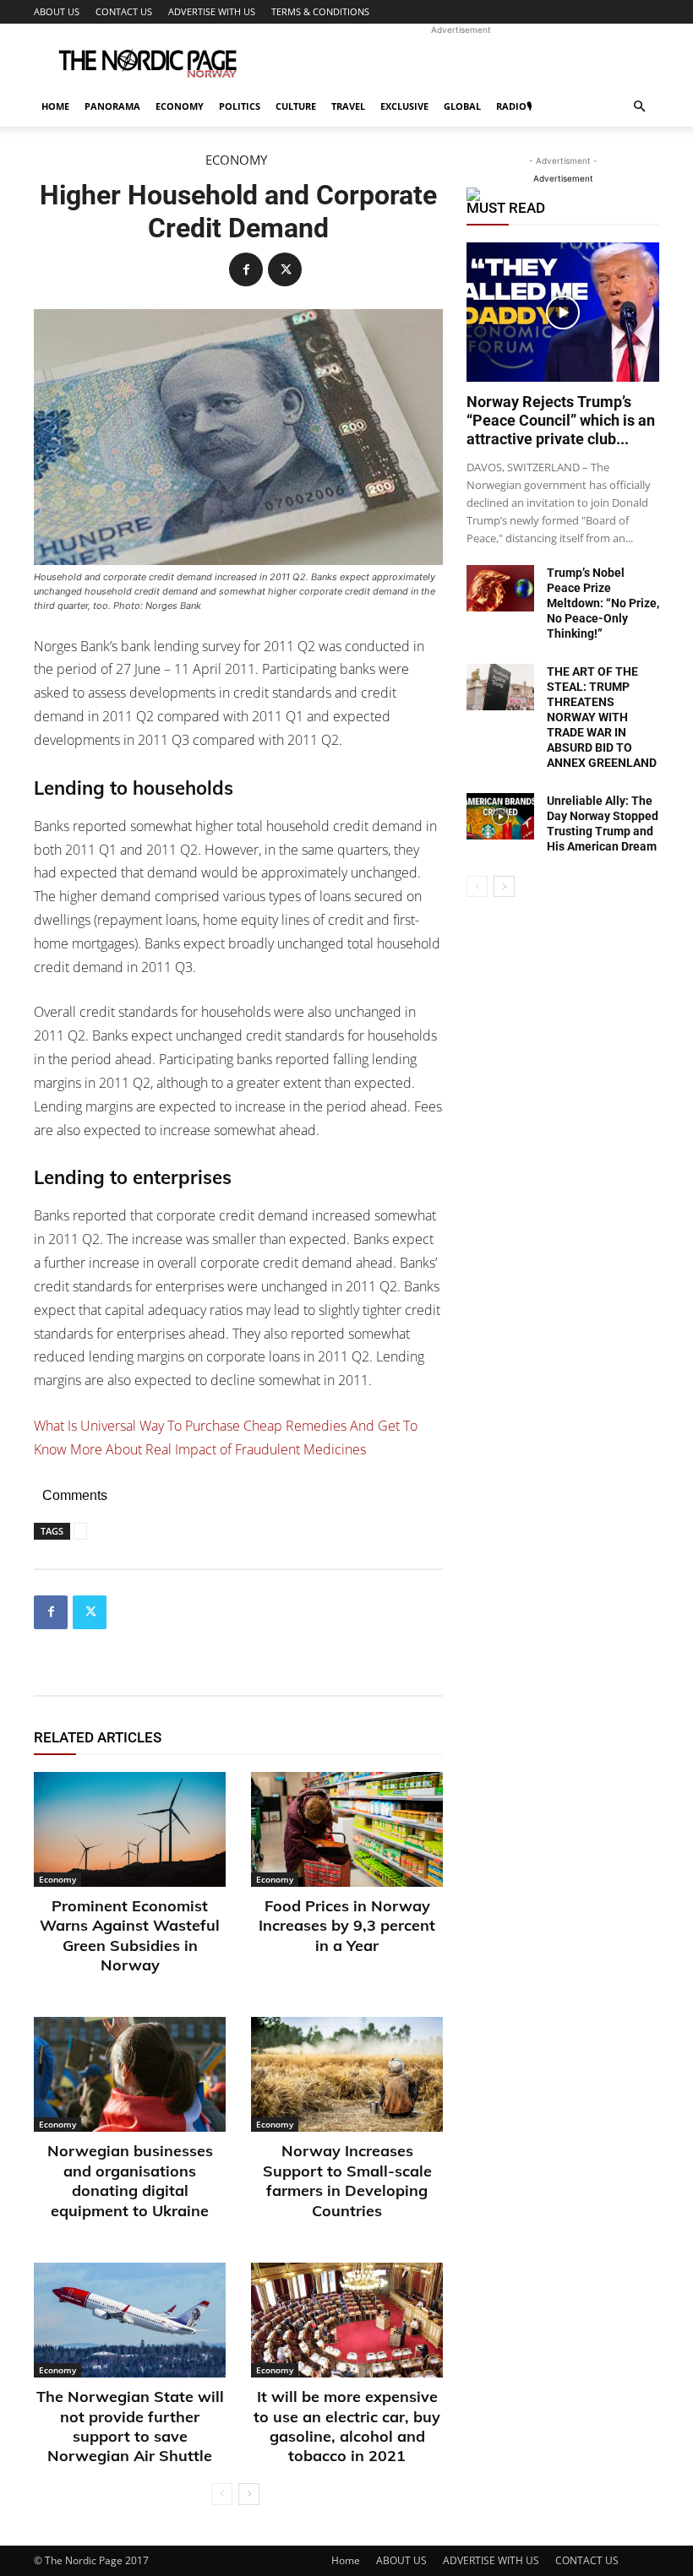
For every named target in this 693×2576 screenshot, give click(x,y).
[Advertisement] (461, 61)
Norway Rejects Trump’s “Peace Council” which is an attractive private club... (561, 420)
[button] (639, 107)
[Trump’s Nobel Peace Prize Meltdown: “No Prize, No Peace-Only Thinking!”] (500, 588)
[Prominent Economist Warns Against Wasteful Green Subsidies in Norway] (130, 1829)
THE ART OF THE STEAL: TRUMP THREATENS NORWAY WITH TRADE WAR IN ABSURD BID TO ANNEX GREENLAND (602, 717)
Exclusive (404, 106)
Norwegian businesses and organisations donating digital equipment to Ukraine (130, 2180)
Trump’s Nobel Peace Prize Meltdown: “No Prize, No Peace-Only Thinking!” (603, 603)
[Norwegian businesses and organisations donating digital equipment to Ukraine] (130, 2074)
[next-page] (249, 2494)
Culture (296, 106)
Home (55, 106)
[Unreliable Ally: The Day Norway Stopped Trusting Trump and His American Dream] (500, 816)
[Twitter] (285, 269)
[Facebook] (246, 269)
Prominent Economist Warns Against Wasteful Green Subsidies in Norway (130, 1935)
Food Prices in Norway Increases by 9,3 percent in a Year (347, 1926)
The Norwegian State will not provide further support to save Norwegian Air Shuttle (130, 2426)
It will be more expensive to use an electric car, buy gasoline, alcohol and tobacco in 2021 (347, 2426)
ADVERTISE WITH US (212, 11)
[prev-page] (222, 2494)
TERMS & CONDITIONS (320, 11)
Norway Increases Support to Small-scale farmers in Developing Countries (347, 2180)
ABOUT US (57, 11)
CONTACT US (124, 11)
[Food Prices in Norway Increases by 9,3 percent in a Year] (347, 1829)
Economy (180, 106)
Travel (348, 106)
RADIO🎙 (514, 106)
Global (462, 106)
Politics (240, 106)
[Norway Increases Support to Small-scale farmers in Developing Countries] (347, 2074)
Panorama (112, 106)
